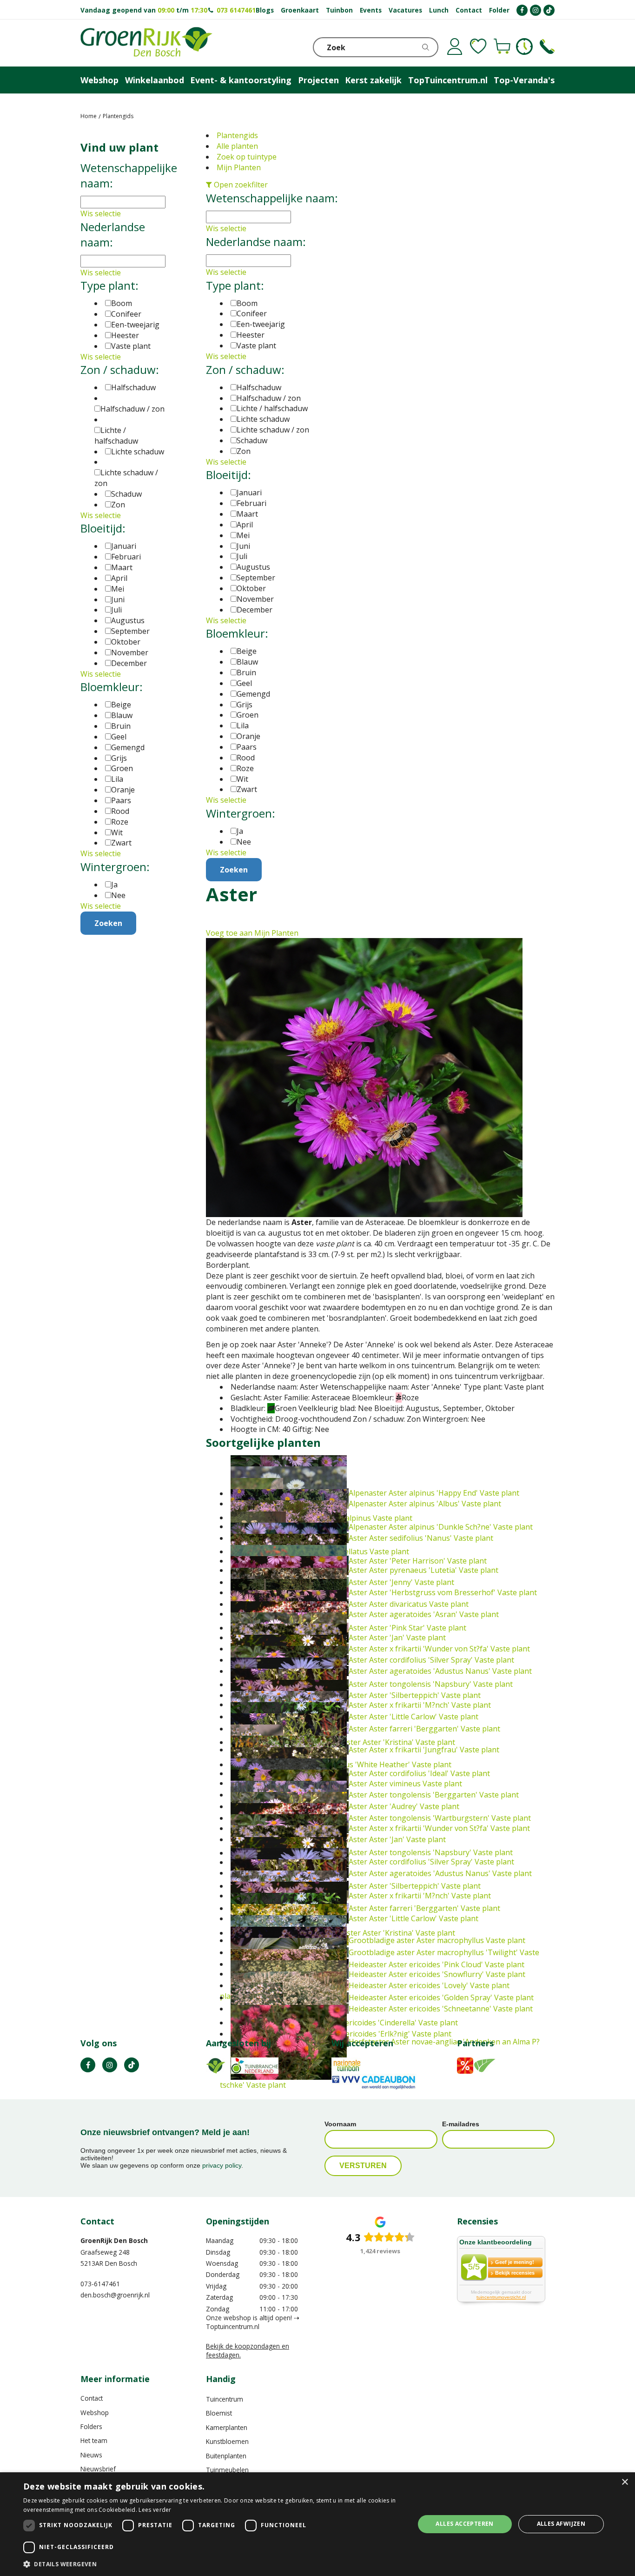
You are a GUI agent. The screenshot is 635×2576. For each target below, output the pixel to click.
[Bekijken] (502, 47)
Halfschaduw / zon (269, 398)
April (245, 525)
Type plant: (235, 285)
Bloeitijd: (228, 475)
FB (88, 2065)
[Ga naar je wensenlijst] (478, 47)
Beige (247, 651)
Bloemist (219, 2413)
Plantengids (237, 135)
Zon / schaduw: (245, 369)
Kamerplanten (227, 2427)
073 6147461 (236, 10)
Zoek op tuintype (247, 157)
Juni (243, 546)
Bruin (246, 672)
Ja (240, 831)
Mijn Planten (239, 167)
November (255, 599)
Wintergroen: (241, 813)
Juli (242, 556)
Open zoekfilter (240, 185)
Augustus (253, 567)
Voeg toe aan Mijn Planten (252, 933)
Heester (251, 335)
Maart (247, 514)
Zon (244, 451)
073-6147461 (100, 2284)
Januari (249, 493)
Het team (94, 2440)
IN (110, 2065)
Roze (245, 768)
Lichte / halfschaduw (272, 408)
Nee (244, 842)
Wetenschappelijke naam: (272, 198)
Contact (92, 2398)
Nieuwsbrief (98, 2469)
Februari (251, 503)
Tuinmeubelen (227, 2470)
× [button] (625, 2482)
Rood (246, 758)
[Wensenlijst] (478, 47)
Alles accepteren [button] (464, 2524)
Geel (244, 683)
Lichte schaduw (263, 419)
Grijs (245, 705)
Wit (242, 779)
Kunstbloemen (227, 2441)
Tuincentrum (225, 2399)
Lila (243, 726)
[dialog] (317, 2524)
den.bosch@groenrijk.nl (115, 2295)
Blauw (247, 662)
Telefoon (547, 47)
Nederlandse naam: (256, 242)
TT (132, 2065)
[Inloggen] (455, 47)
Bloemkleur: (237, 633)
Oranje (248, 736)
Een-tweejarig (261, 324)
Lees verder (155, 2510)
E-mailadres (461, 2124)
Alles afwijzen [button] (561, 2524)
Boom (247, 303)
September (256, 578)
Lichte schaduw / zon (273, 430)
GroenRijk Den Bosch (114, 2240)
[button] (213, 2564)
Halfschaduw (259, 387)
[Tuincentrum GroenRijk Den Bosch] (146, 43)
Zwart (247, 789)
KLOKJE (524, 47)
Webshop (95, 2413)
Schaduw (252, 440)
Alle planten (237, 146)
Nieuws (91, 2455)
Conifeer (252, 313)
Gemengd (253, 694)
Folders (91, 2426)
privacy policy (222, 2165)
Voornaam (340, 2124)
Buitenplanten (226, 2456)
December (255, 610)
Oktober (251, 588)
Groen (248, 715)
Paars (247, 747)
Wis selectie (226, 228)
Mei (243, 535)
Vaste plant (256, 346)
